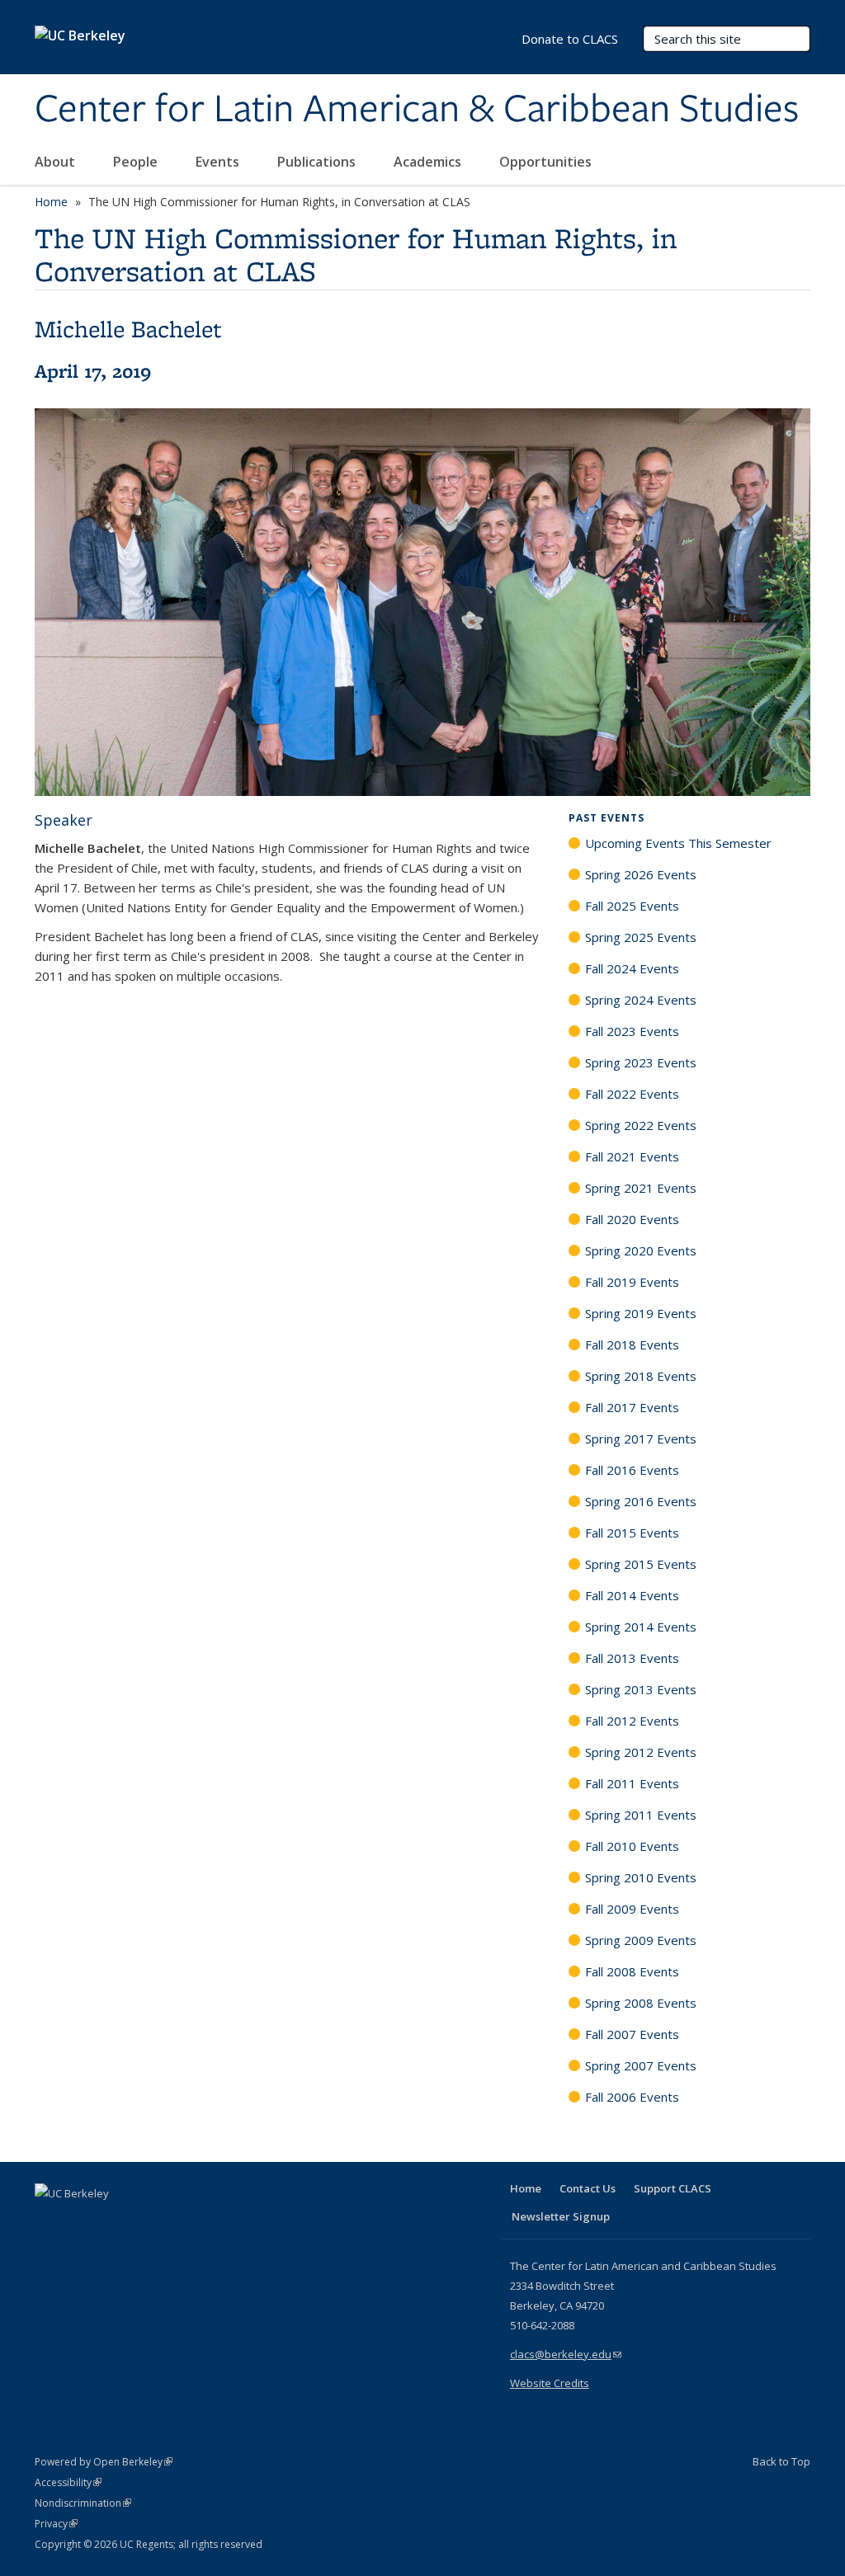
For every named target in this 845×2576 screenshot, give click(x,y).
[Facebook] (50, 2221)
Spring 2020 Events (641, 1250)
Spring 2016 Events (641, 1501)
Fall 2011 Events (632, 1783)
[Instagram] (146, 2221)
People (137, 162)
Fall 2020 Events (632, 1219)
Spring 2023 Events (641, 1062)
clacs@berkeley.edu (566, 2354)
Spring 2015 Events (641, 1564)
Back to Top (781, 2461)
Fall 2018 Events (632, 1345)
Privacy (56, 2524)
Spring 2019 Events (641, 1313)
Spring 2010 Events (641, 1877)
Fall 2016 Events (632, 1470)
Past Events (607, 818)
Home (51, 202)
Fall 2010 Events (632, 1846)
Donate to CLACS (570, 39)
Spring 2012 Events (641, 1752)
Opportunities (547, 162)
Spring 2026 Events (641, 874)
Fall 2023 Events (632, 1031)
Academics (429, 162)
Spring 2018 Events (641, 1376)
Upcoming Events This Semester (678, 843)
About (57, 162)
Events (219, 162)
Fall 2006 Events (632, 2097)
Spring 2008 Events (641, 2003)
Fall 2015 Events (632, 1533)
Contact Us (588, 2188)
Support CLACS (673, 2188)
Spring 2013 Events (641, 1689)
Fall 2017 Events (632, 1407)
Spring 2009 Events (641, 1940)
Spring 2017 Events (641, 1439)
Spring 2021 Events (641, 1188)
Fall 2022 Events (632, 1094)
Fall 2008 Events (632, 1971)
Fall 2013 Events (632, 1658)
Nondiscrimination (83, 2503)
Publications (318, 162)
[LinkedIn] (82, 2221)
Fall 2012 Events (632, 1721)
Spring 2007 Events (641, 2065)
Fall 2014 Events (632, 1595)
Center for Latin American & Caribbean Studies (417, 110)
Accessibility (68, 2482)
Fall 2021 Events (632, 1156)
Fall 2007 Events (632, 2034)
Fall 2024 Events (632, 968)
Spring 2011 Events (641, 1815)
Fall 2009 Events (632, 1909)
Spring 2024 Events (641, 1000)
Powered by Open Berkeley (104, 2462)
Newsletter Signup (561, 2216)
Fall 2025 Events (632, 906)
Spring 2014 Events (641, 1627)
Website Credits (550, 2383)
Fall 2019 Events (632, 1282)
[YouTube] (114, 2221)
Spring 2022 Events (641, 1125)
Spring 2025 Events (641, 937)
